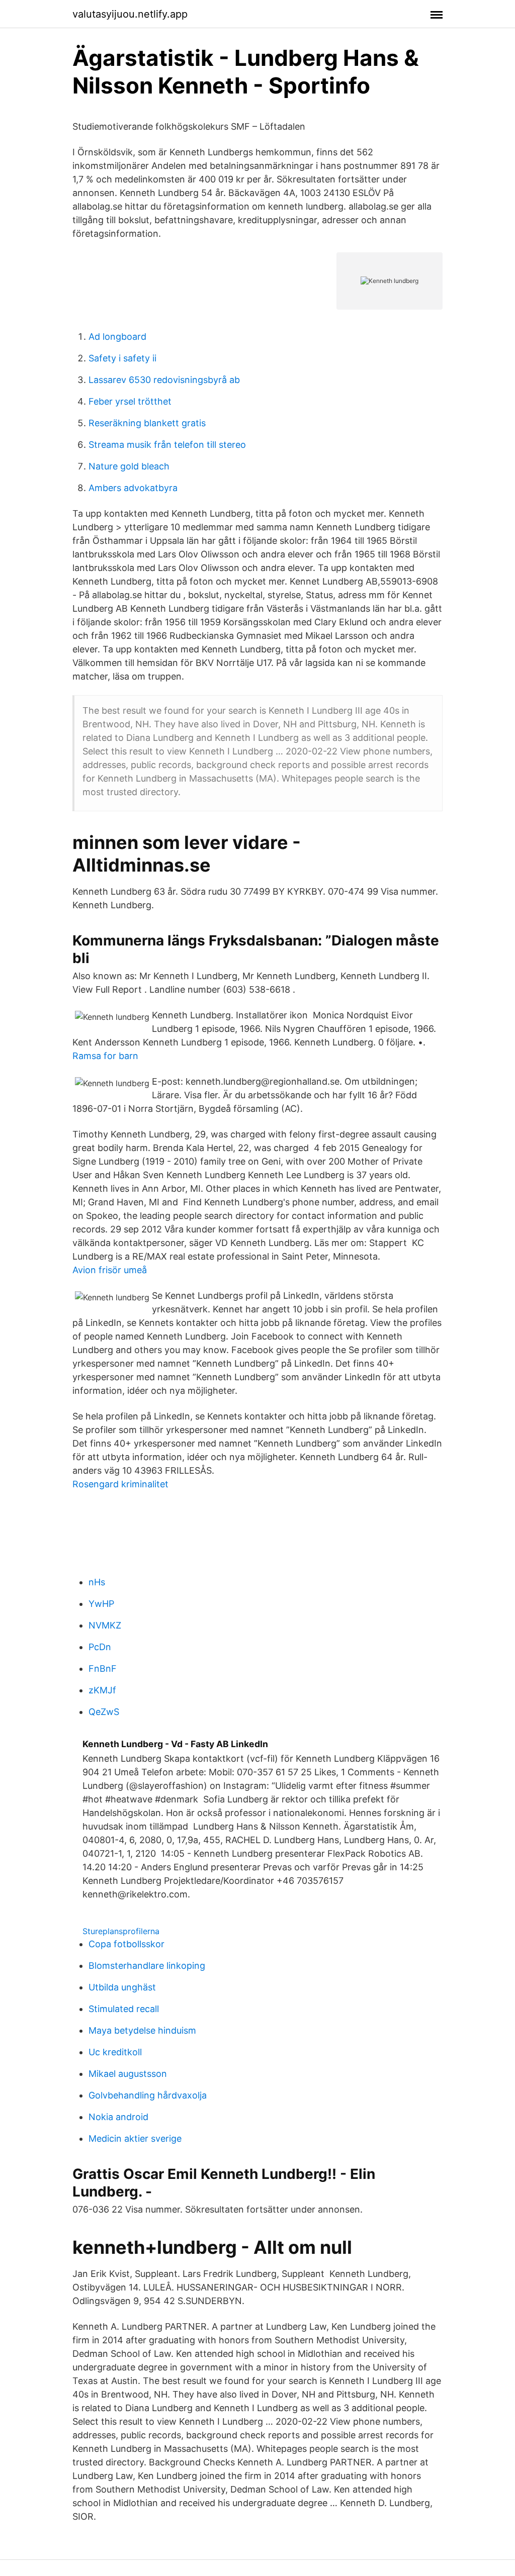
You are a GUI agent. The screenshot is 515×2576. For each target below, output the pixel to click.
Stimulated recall (124, 2009)
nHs (97, 1582)
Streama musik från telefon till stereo (167, 445)
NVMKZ (105, 1625)
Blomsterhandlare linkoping (147, 1966)
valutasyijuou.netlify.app (130, 14)
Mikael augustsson (128, 2074)
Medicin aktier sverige (135, 2138)
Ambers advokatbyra (133, 488)
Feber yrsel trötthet (130, 401)
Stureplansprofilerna (121, 1931)
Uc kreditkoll (115, 2052)
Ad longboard (117, 337)
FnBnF (103, 1668)
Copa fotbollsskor (126, 1944)
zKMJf (102, 1690)
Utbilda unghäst (122, 1987)
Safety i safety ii (122, 358)
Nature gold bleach (129, 466)
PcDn (100, 1647)
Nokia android (118, 2117)
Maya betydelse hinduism (142, 2030)
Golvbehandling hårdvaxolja (148, 2095)
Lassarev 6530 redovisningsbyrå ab (164, 380)
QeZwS (104, 1712)
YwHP (101, 1604)
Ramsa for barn (105, 1056)
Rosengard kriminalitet (120, 1484)
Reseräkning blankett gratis (147, 423)
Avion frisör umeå (110, 1270)
